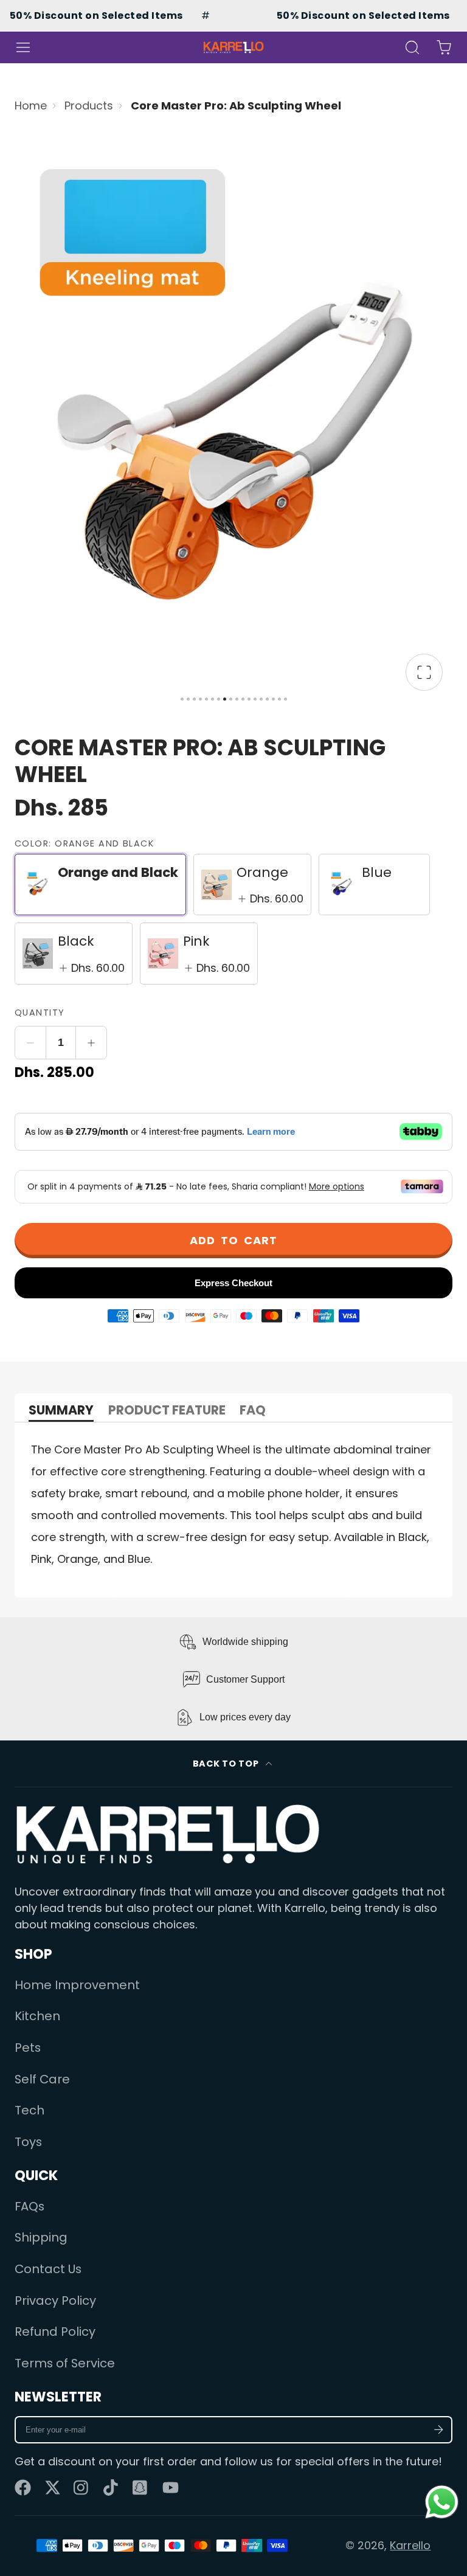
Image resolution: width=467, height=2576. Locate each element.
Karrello (410, 2545)
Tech (29, 2110)
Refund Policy (55, 2332)
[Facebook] (23, 2488)
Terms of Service (65, 2363)
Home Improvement (77, 1985)
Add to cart (233, 1240)
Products (89, 106)
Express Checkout (233, 1283)
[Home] (233, 47)
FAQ (253, 1411)
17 (279, 699)
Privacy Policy (55, 2301)
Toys (28, 2142)
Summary (61, 1411)
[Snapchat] (141, 2488)
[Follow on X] (53, 2488)
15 (267, 699)
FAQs (29, 2206)
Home (31, 106)
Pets (28, 2048)
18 (285, 699)
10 (237, 699)
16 (273, 699)
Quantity (40, 1013)
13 (255, 699)
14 (261, 699)
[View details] (168, 1834)
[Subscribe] (439, 2430)
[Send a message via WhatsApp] (442, 2502)
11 (243, 699)
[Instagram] (82, 2488)
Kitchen (37, 2016)
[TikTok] (112, 2488)
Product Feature (167, 1411)
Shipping (41, 2237)
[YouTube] (171, 2488)
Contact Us (48, 2269)
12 (249, 699)
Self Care (42, 2079)
